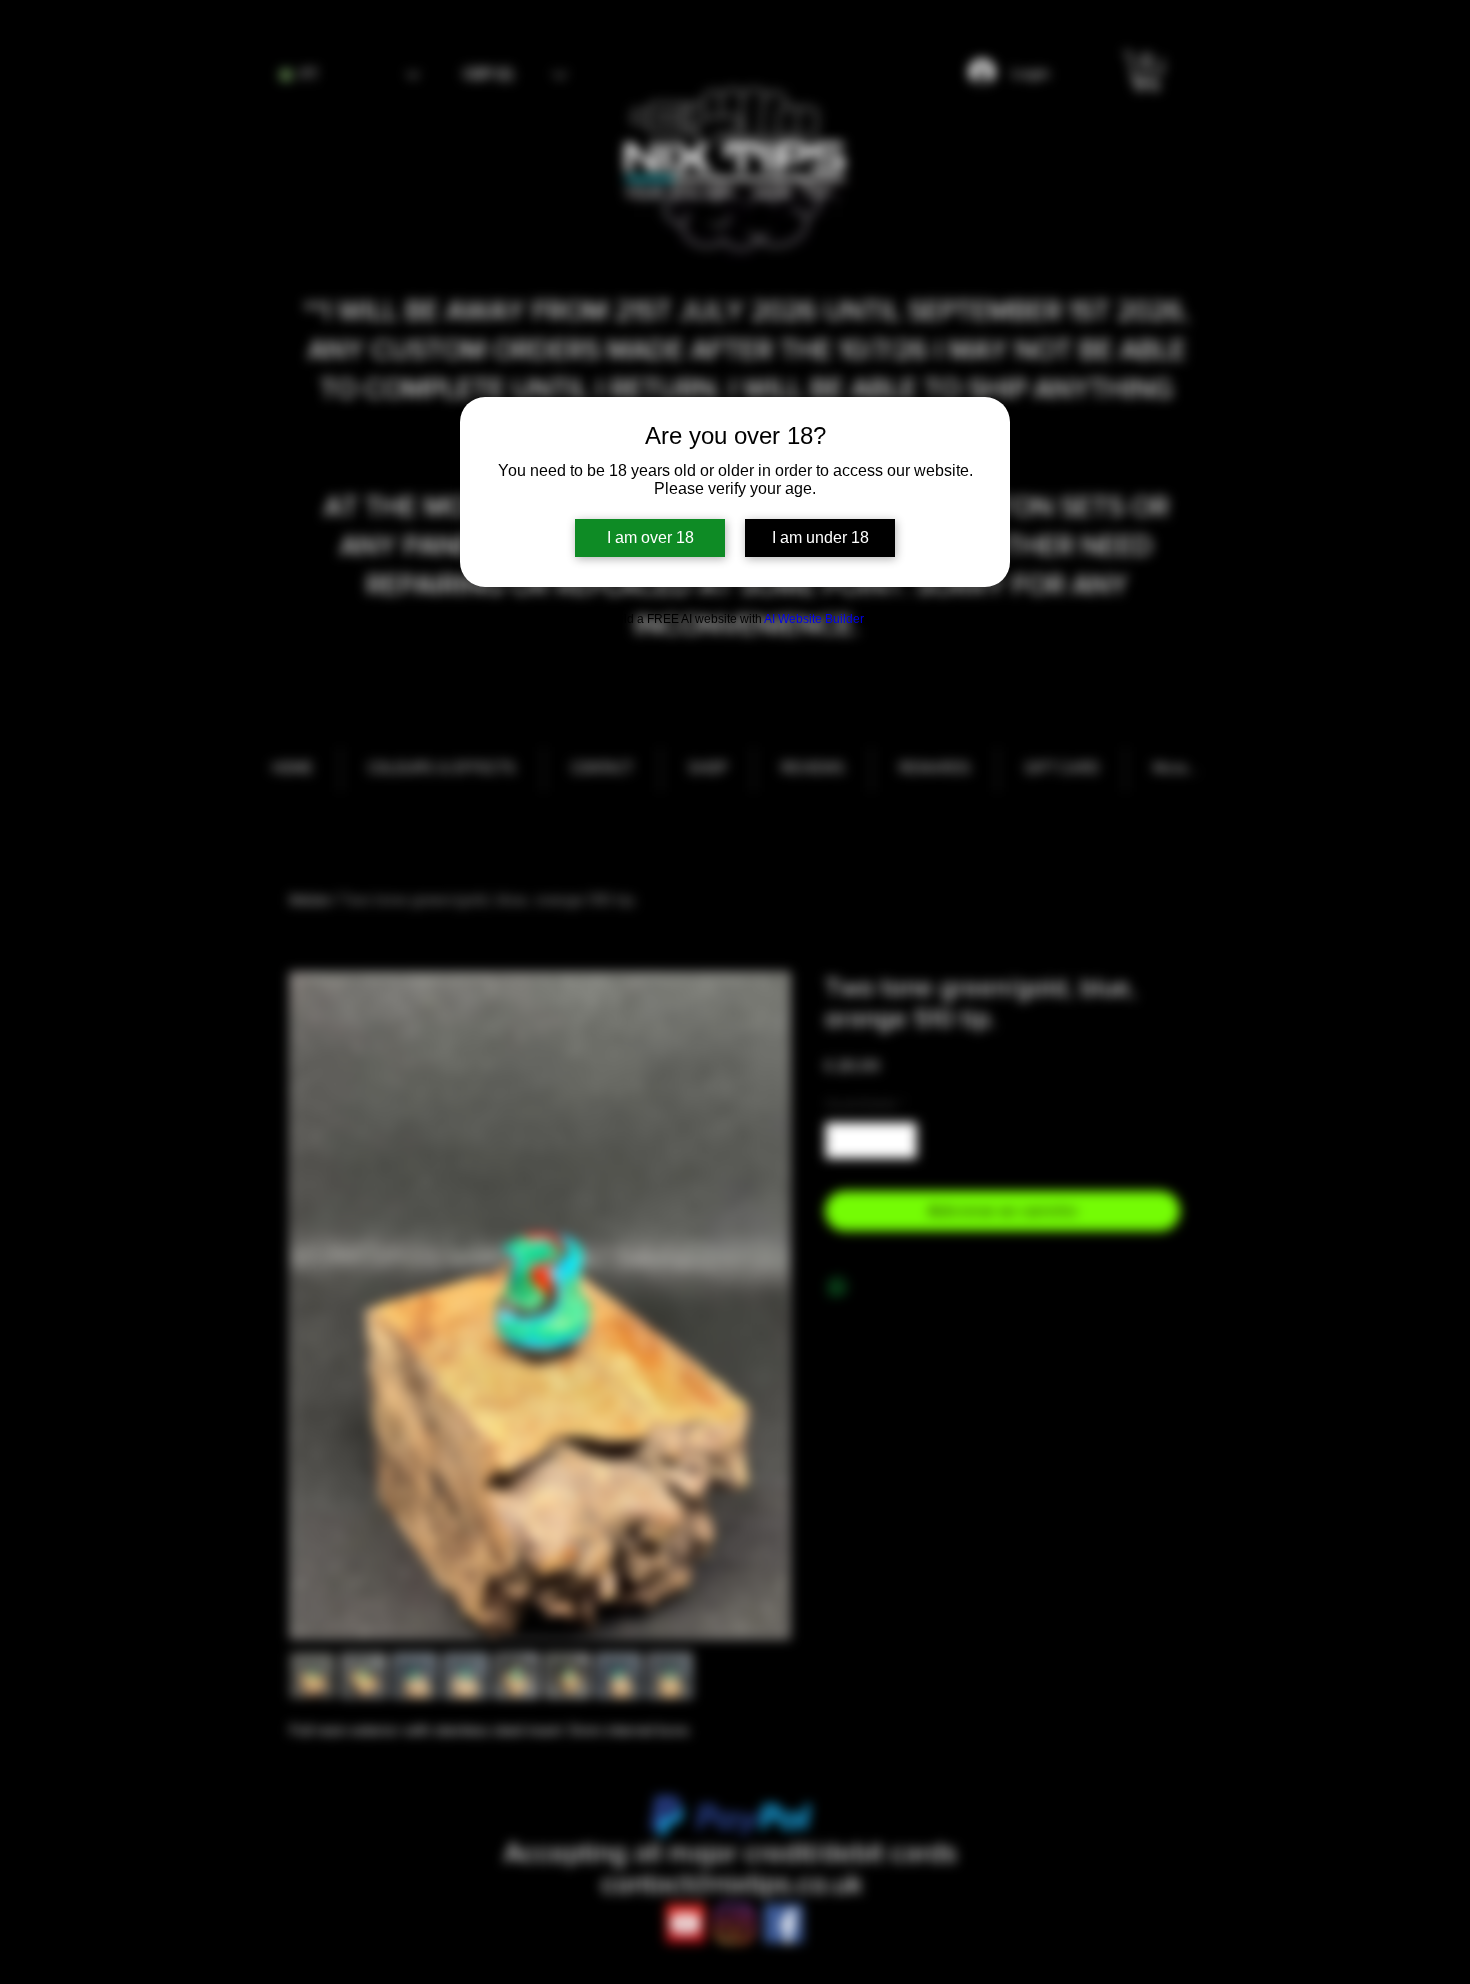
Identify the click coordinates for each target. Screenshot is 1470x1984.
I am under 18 (820, 537)
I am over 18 (650, 537)
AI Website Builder (814, 619)
